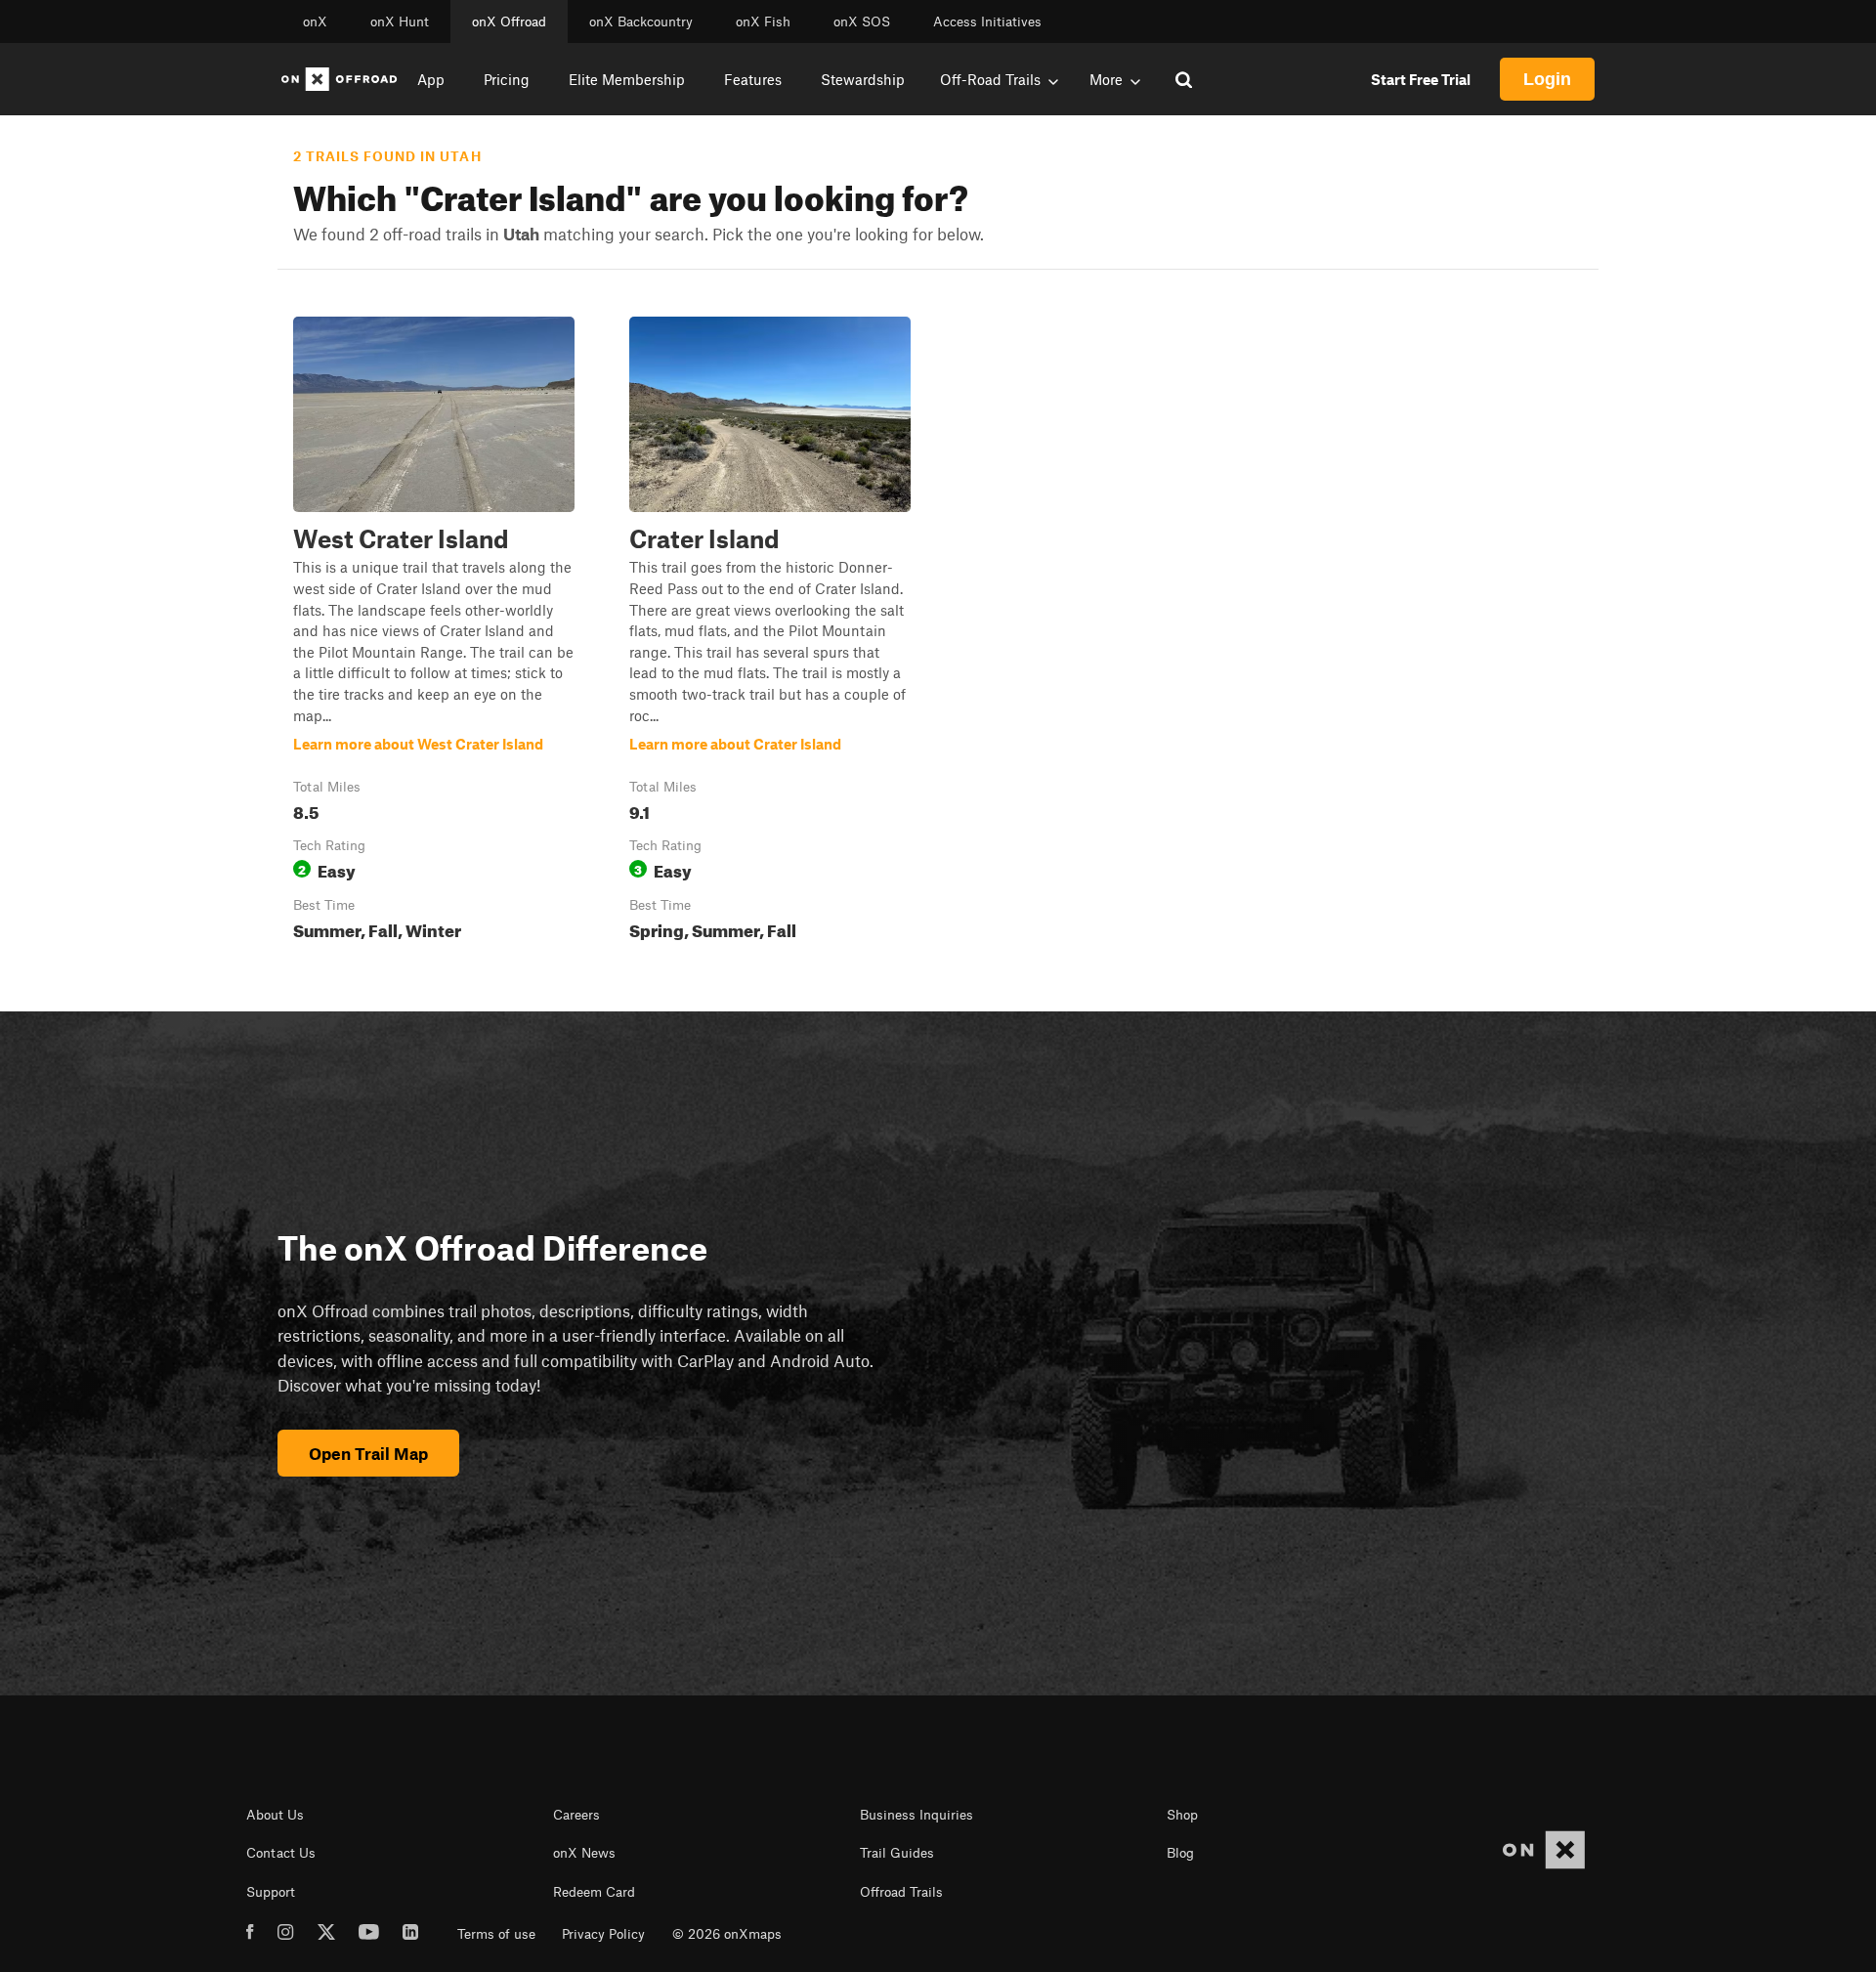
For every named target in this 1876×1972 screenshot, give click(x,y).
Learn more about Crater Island (770, 632)
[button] (434, 632)
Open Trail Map (368, 1453)
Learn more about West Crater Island (434, 632)
